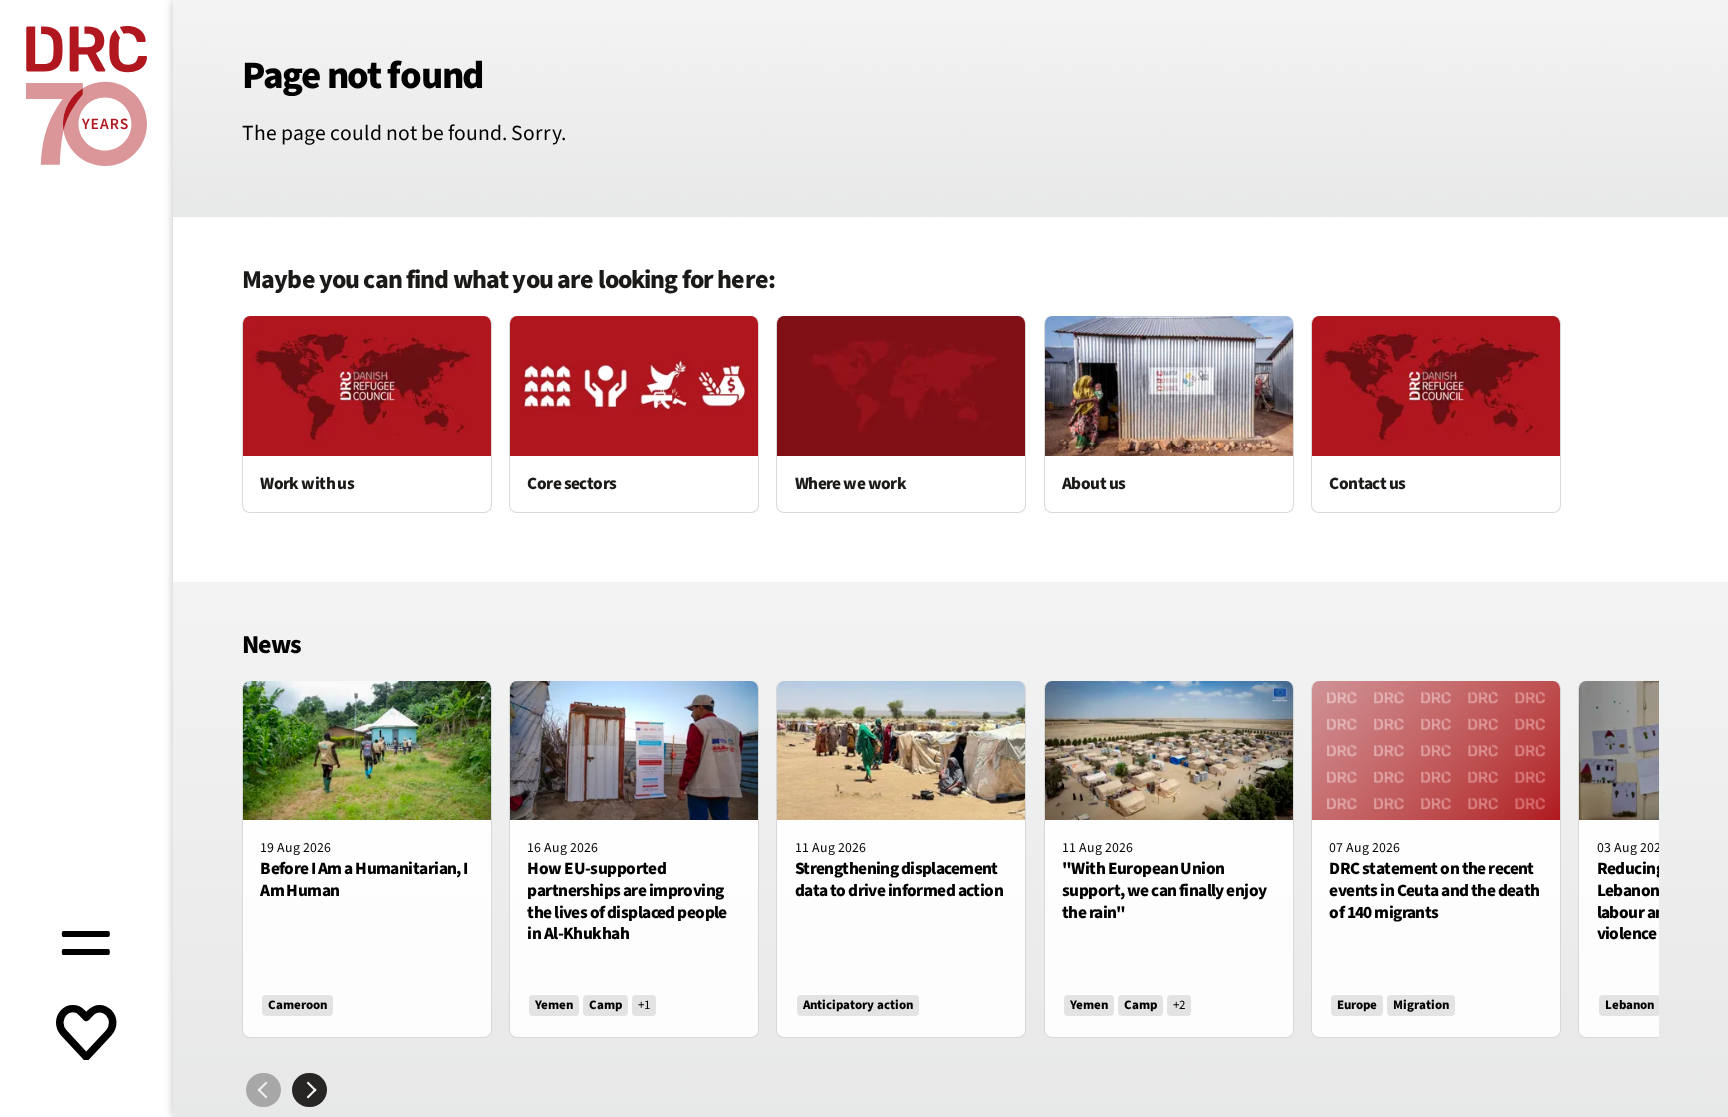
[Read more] (367, 414)
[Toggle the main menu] (86, 940)
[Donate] (86, 1035)
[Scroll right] (309, 1090)
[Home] (86, 96)
